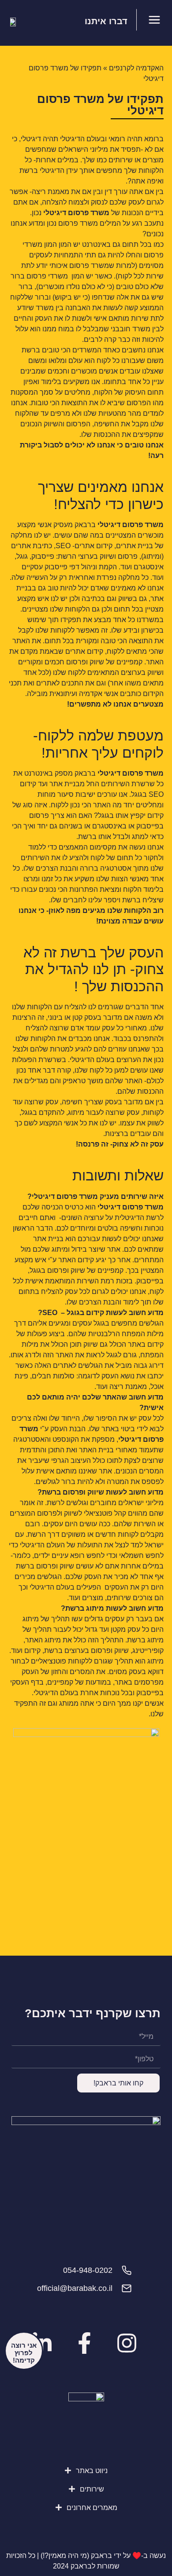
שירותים (92, 2489)
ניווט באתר (92, 2471)
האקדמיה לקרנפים (136, 68)
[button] (86, 2471)
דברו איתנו (106, 21)
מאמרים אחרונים (92, 2508)
